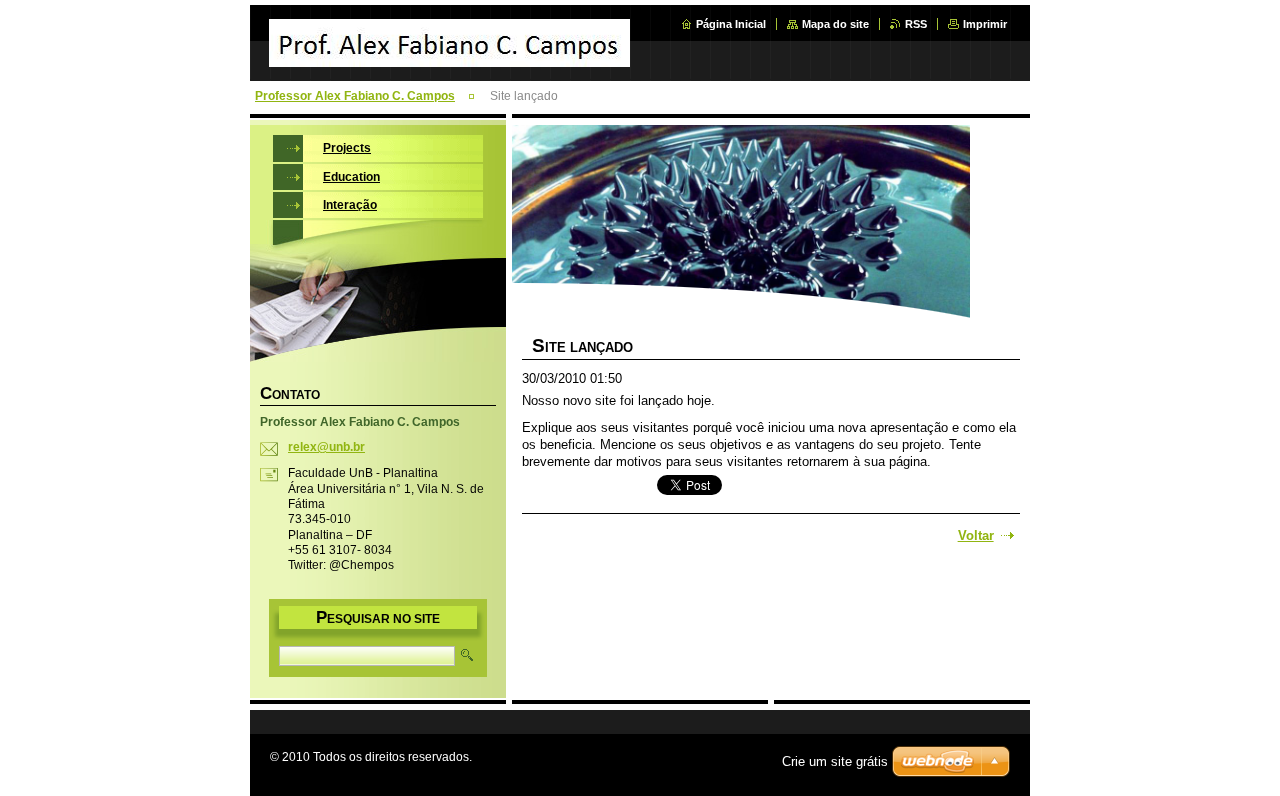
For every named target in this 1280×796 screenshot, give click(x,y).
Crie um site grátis (835, 761)
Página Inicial (731, 24)
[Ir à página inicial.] (449, 56)
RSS (916, 24)
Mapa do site (835, 24)
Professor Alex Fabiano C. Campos (355, 96)
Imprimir (985, 24)
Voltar (976, 535)
